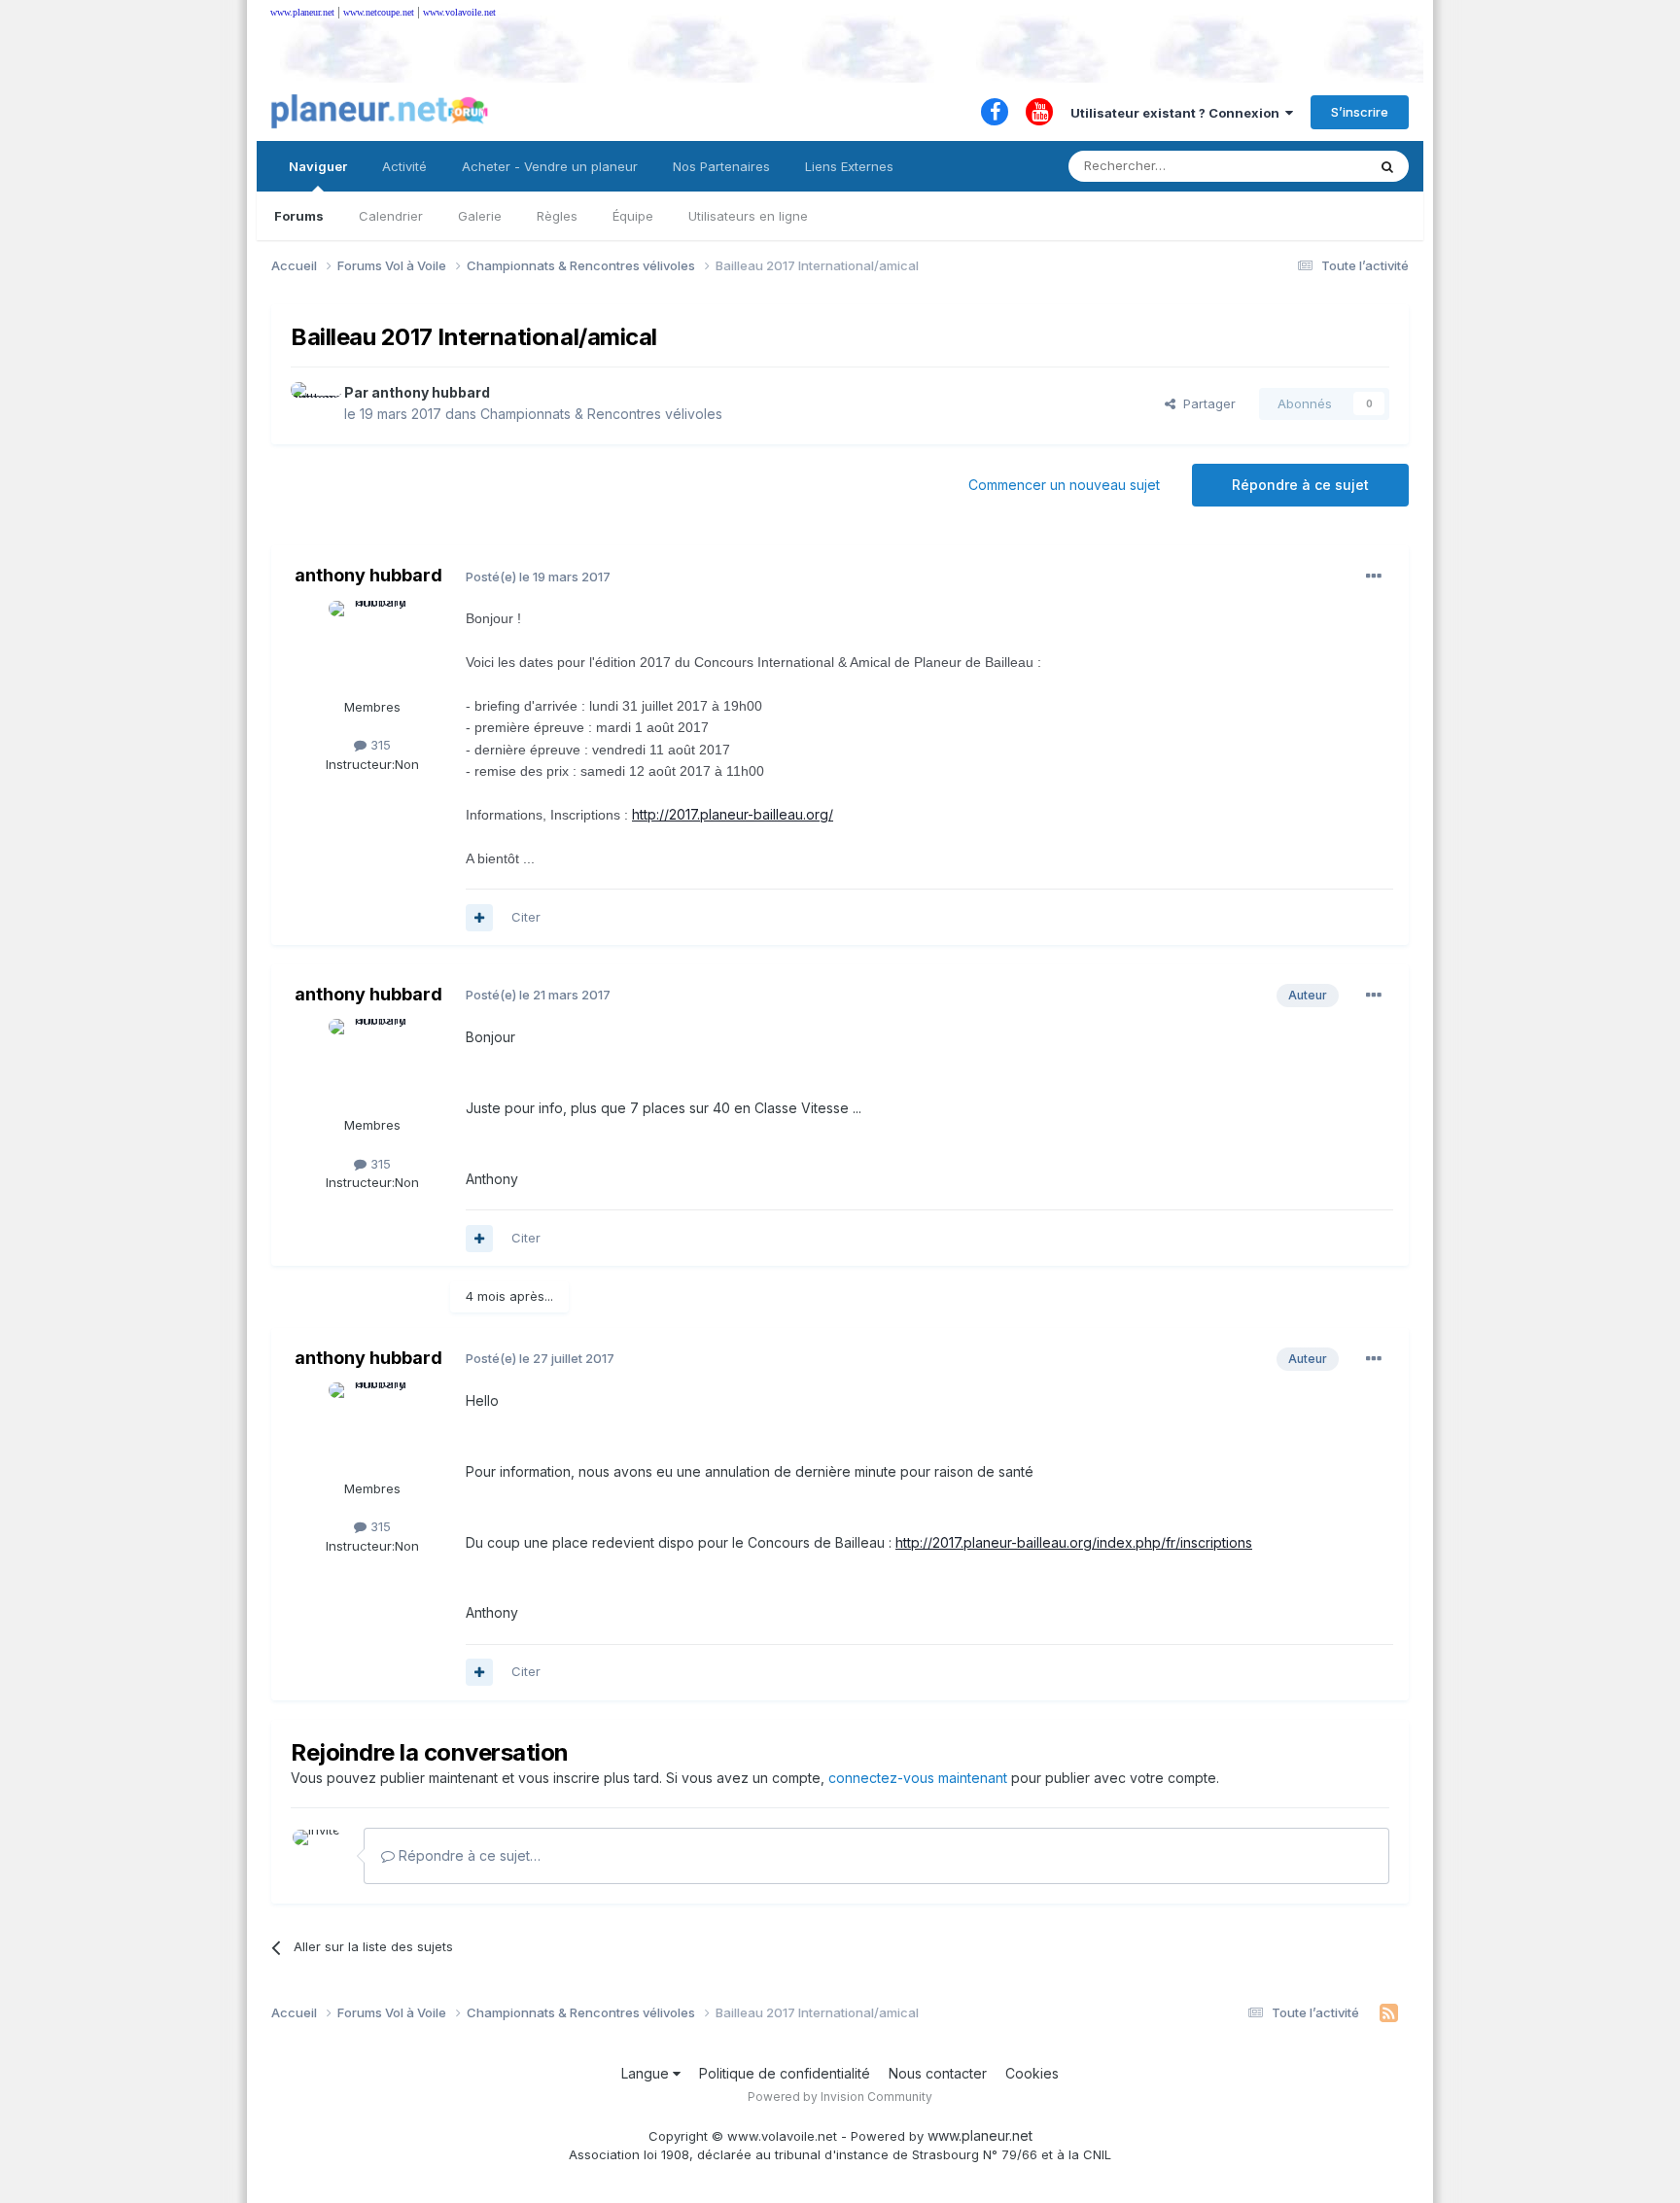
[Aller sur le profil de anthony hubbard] (312, 403)
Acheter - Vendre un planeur (550, 166)
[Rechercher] (1387, 166)
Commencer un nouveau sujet (1064, 485)
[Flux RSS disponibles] (1389, 2013)
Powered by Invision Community (840, 2097)
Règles (557, 216)
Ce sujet (1316, 166)
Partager (1206, 403)
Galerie (480, 216)
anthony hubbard (431, 392)
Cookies (1032, 2073)
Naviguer (318, 166)
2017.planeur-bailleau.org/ (733, 814)
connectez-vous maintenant (918, 1778)
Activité (404, 166)
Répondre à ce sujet (1300, 485)
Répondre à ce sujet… (468, 1855)
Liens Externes (849, 166)
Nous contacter (938, 2073)
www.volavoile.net (459, 12)
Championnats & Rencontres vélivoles (601, 414)
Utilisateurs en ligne (748, 216)
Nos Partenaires (721, 166)
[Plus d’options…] (1374, 577)
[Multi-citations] (479, 918)
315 (379, 745)
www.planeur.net (302, 12)
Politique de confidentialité (785, 2073)
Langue (647, 2073)
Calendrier (391, 216)
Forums (299, 216)
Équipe (633, 216)
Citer (526, 917)
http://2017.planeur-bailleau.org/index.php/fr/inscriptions (1074, 1542)
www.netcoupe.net (379, 12)
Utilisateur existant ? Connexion (1178, 113)
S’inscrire (1360, 112)
